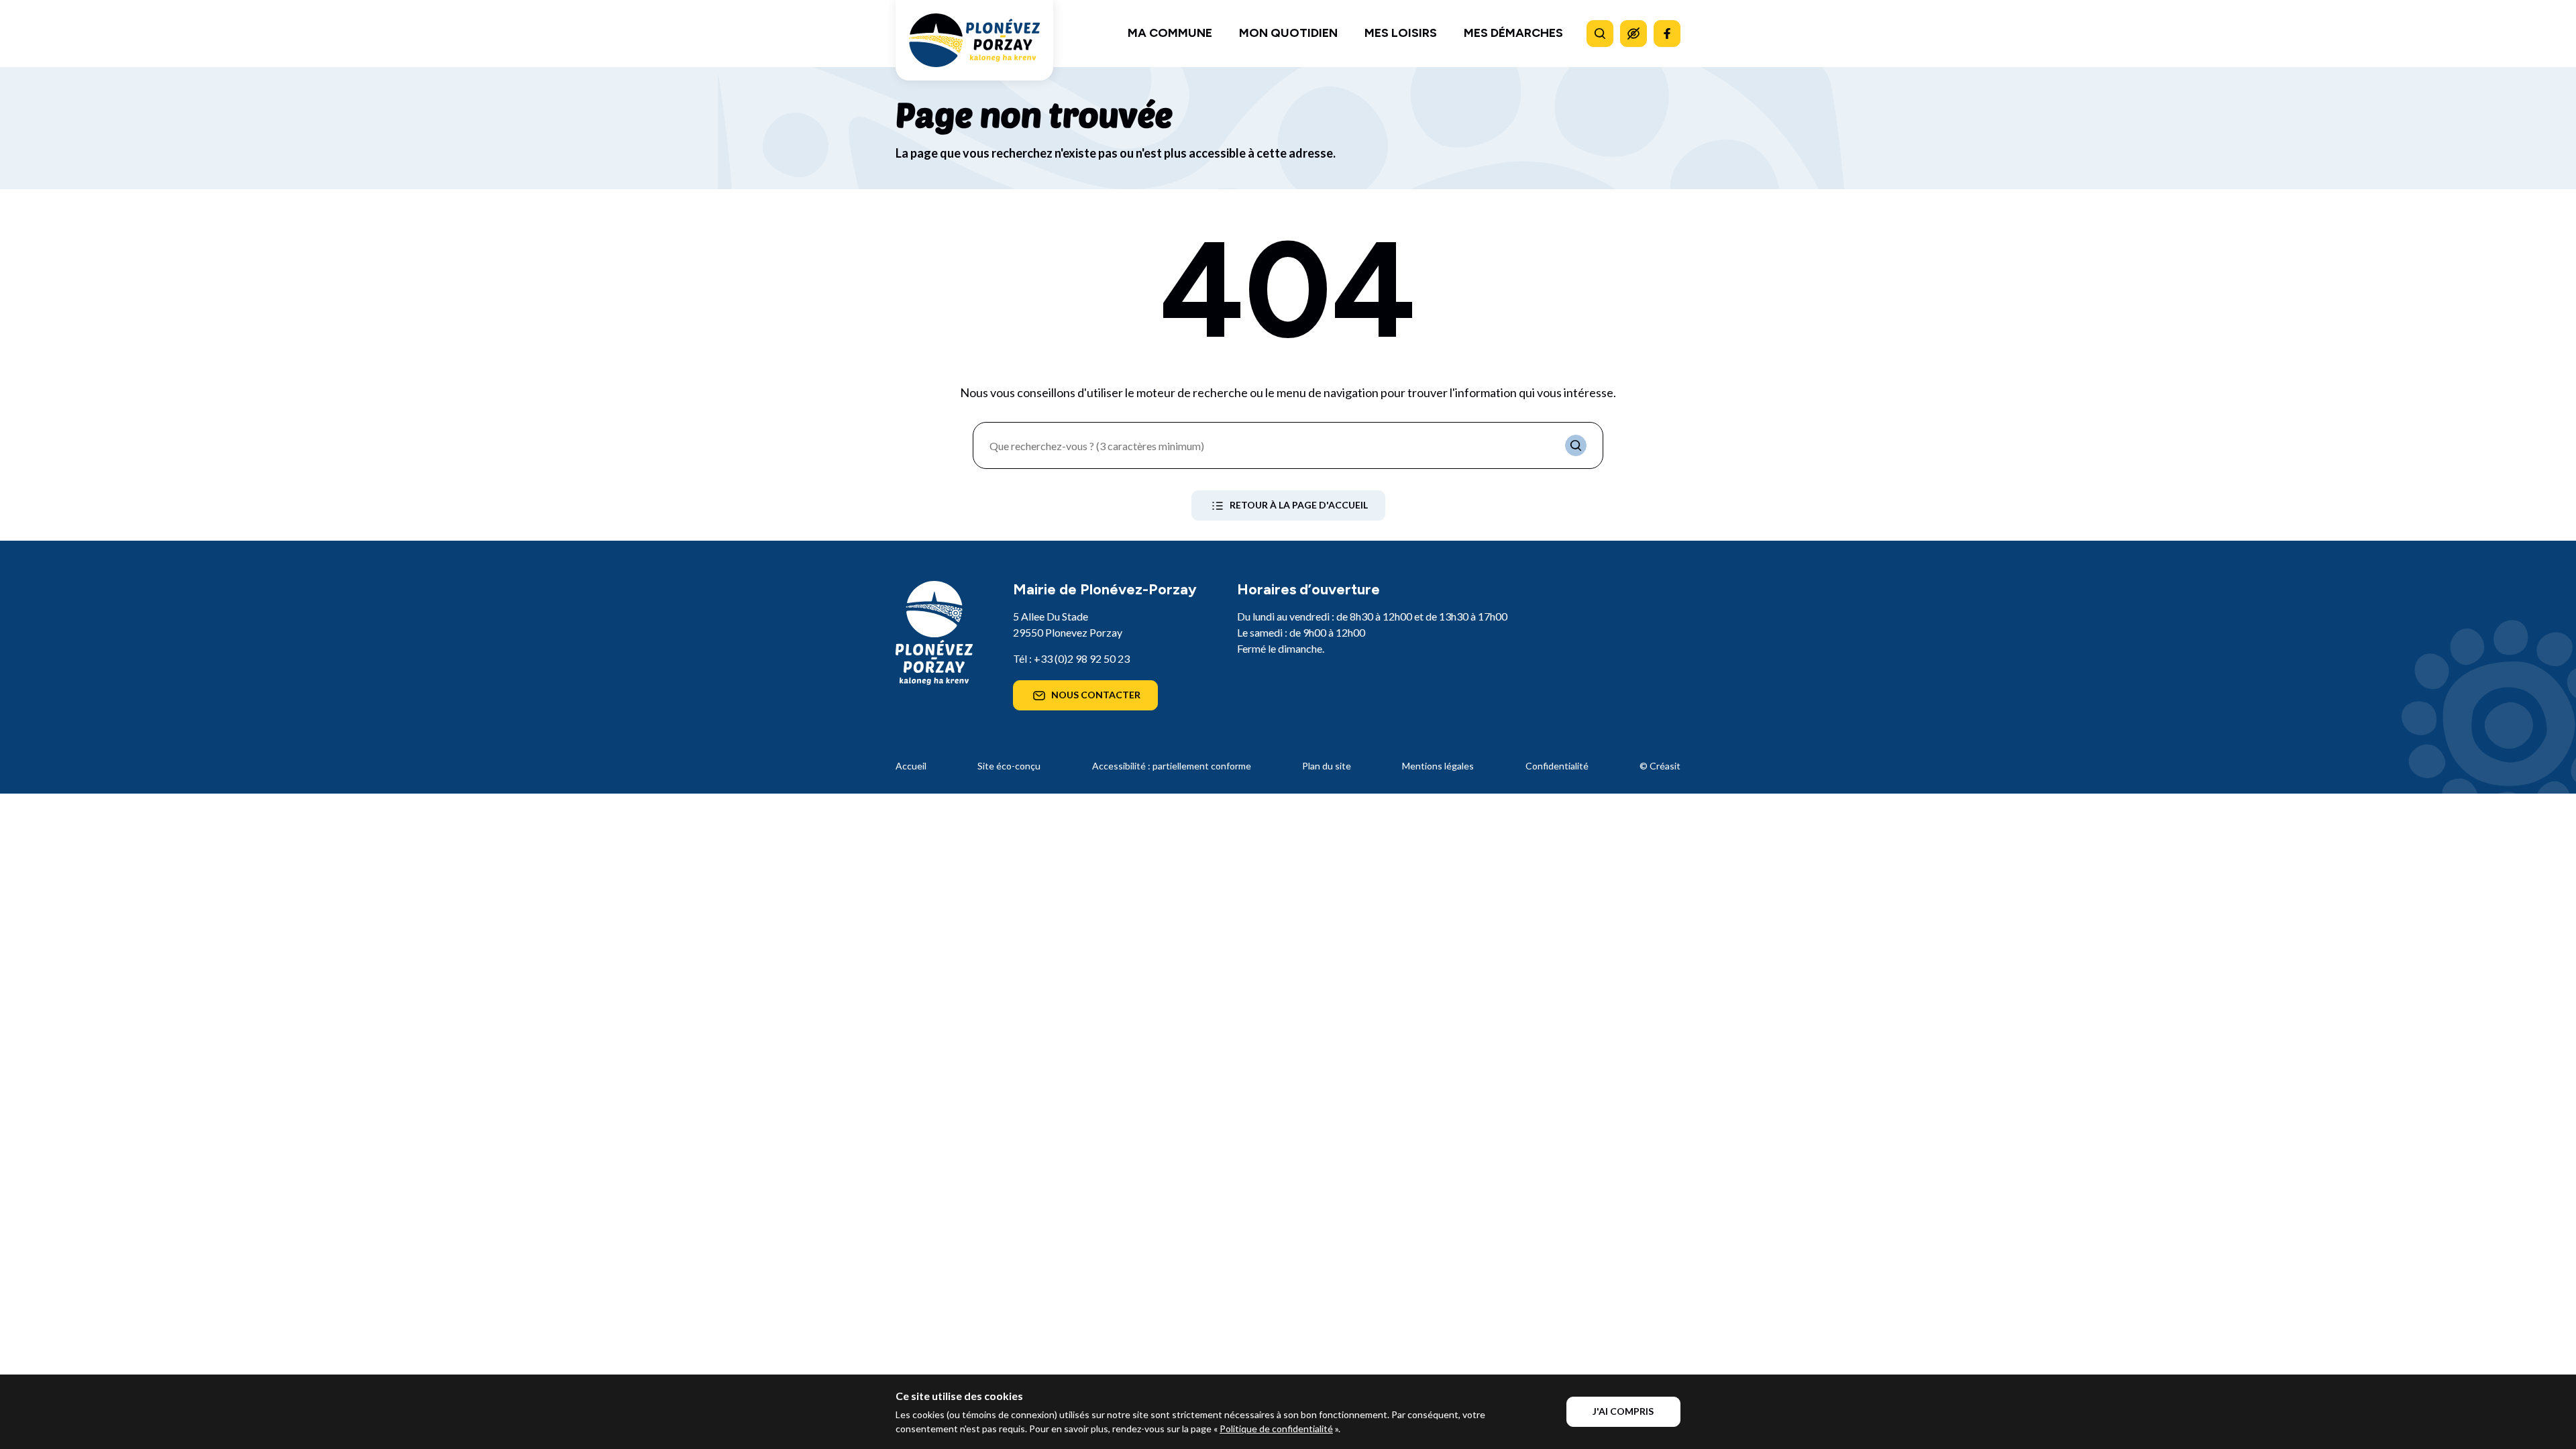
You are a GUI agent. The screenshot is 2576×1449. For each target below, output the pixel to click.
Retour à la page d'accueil (1299, 505)
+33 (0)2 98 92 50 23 (1082, 658)
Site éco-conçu (1009, 766)
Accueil (911, 766)
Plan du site (1327, 766)
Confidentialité (1557, 766)
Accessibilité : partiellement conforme (1172, 766)
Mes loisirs (1401, 33)
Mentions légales (1438, 766)
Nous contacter (1096, 695)
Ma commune (1170, 33)
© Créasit (1660, 766)
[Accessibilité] (1633, 34)
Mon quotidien (1288, 33)
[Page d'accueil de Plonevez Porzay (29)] (974, 40)
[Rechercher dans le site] (1600, 34)
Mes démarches (1513, 33)
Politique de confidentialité (1276, 1429)
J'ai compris (1623, 1411)
